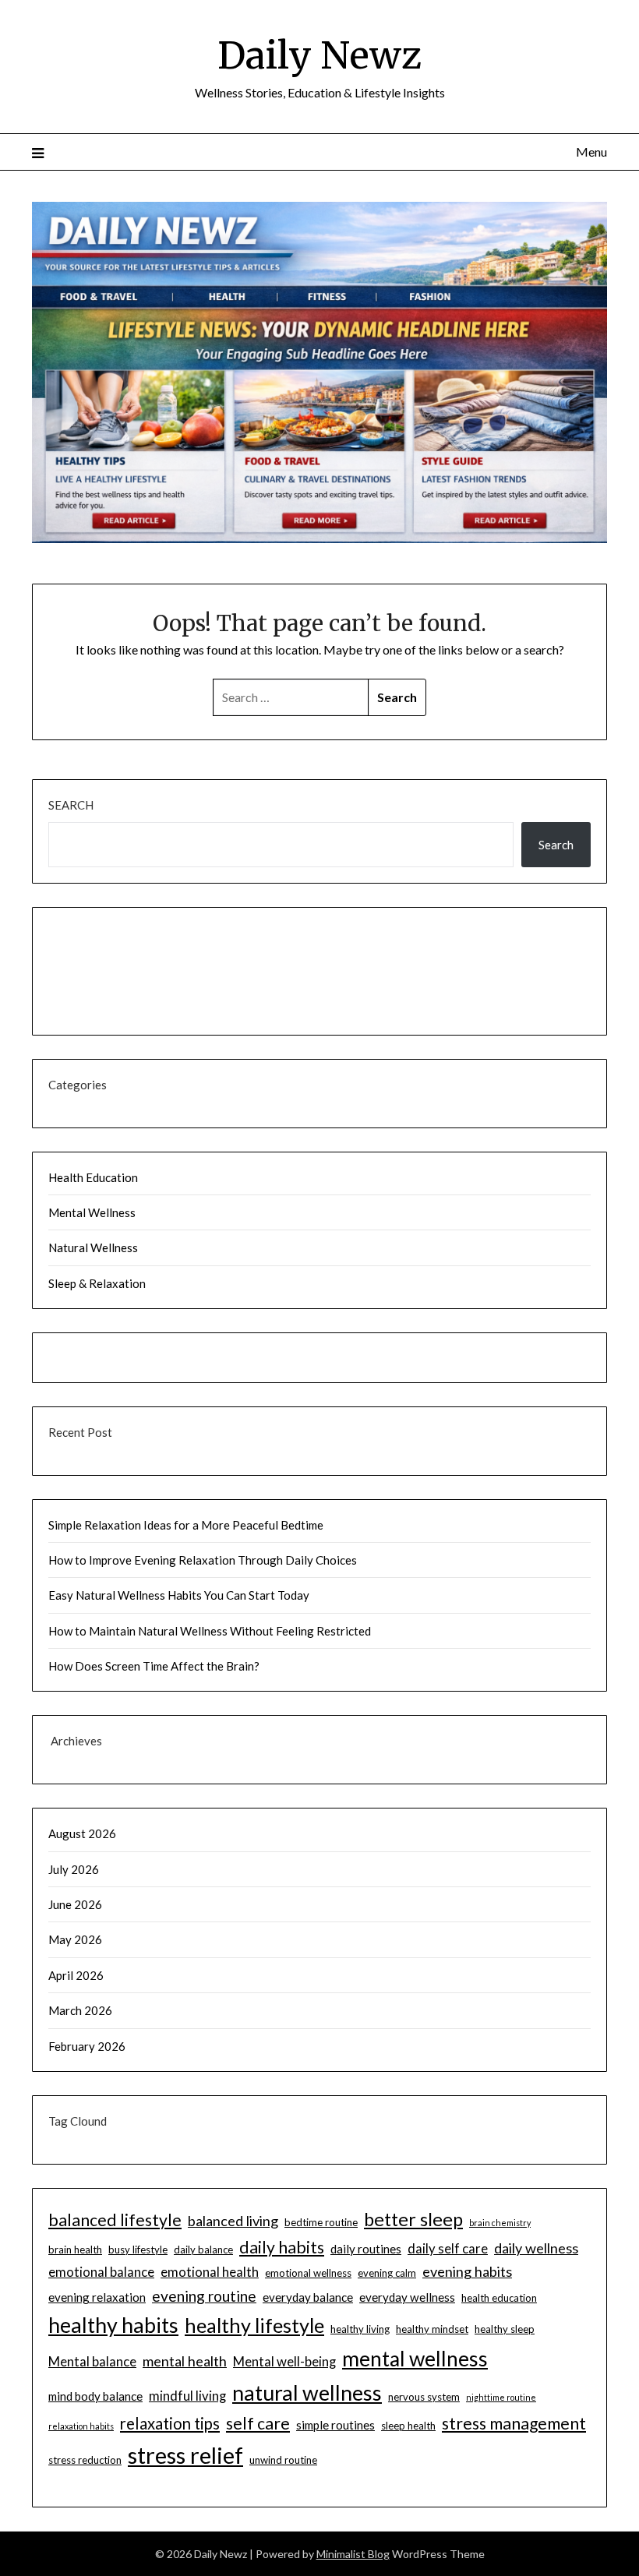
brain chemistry (500, 2223)
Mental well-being (284, 2361)
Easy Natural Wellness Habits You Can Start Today (179, 1595)
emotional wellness (308, 2273)
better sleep (413, 2219)
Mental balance (92, 2361)
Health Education (93, 1177)
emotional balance (101, 2272)
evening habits (467, 2271)
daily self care (448, 2248)
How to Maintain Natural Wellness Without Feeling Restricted (210, 1631)
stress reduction (85, 2460)
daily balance (203, 2250)
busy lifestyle (138, 2250)
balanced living (233, 2221)
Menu (591, 152)
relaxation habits (81, 2426)
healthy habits (113, 2325)
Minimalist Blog (353, 2554)
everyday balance (308, 2297)
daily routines (366, 2249)
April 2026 (76, 1975)
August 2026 (82, 1833)
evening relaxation (97, 2297)
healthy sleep (505, 2329)
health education (499, 2298)
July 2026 (74, 1869)
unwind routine (283, 2460)
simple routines (335, 2425)
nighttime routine (501, 2397)
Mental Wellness (92, 1212)
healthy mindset (432, 2329)
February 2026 (87, 2046)
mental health (185, 2361)
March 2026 (80, 2010)
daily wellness (536, 2248)
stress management (514, 2423)
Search (71, 805)
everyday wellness (407, 2297)
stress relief (185, 2455)
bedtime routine (321, 2222)
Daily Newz (319, 55)
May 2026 (75, 1939)
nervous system (424, 2397)
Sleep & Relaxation (97, 1283)
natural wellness (307, 2393)
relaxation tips (170, 2423)
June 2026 (75, 1904)
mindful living (187, 2396)
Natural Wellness (93, 1247)
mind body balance (95, 2396)
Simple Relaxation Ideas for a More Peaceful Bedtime (186, 1525)
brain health (75, 2250)
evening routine (204, 2296)
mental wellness (415, 2359)
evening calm (387, 2273)
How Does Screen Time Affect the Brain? (154, 1666)
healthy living (360, 2329)
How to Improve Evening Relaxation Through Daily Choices (203, 1560)
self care (258, 2423)
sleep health (408, 2426)
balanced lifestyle (115, 2220)
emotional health (210, 2272)
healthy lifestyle (254, 2325)
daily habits (282, 2247)
